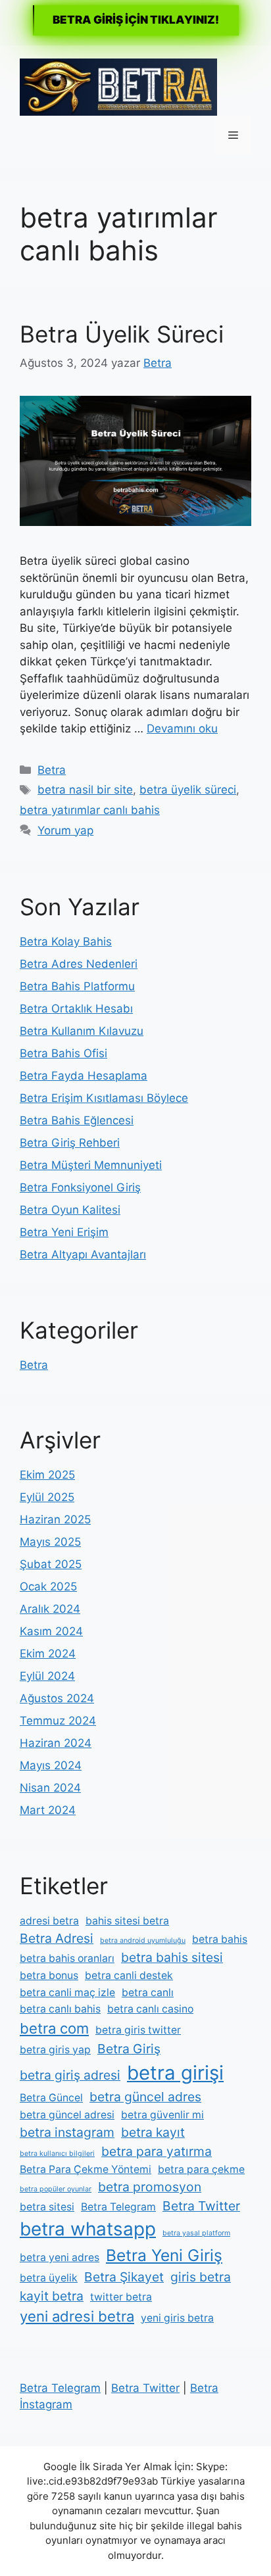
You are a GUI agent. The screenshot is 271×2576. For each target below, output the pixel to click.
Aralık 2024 (50, 1609)
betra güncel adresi (67, 2115)
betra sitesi (47, 2207)
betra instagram (67, 2132)
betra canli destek (129, 1975)
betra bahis (220, 1939)
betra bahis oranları (67, 1958)
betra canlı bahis (60, 2009)
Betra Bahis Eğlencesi (77, 1120)
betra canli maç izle (67, 1992)
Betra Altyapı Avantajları (83, 1254)
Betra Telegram (118, 2207)
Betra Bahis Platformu (77, 986)
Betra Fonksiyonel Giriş (80, 1187)
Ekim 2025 (47, 1475)
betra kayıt (153, 2132)
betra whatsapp (88, 2229)
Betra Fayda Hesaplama (84, 1076)
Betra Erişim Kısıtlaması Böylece (104, 1098)
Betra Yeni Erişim (64, 1232)
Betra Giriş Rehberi (70, 1143)
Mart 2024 (48, 1810)
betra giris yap (55, 2050)
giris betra (201, 2277)
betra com (54, 2028)
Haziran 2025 (55, 1519)
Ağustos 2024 (57, 1698)
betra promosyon (150, 2187)
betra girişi (175, 2073)
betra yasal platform (196, 2233)
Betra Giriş (129, 2049)
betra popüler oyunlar (56, 2189)
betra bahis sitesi (172, 1957)
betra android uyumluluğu (143, 1941)
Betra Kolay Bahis (66, 942)
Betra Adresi (57, 1938)
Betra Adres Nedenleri (79, 964)
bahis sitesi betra (127, 1921)
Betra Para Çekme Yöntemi (86, 2169)
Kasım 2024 (51, 1631)
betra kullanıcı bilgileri (57, 2154)
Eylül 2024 (47, 1676)
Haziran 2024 (56, 1743)
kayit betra (52, 2296)
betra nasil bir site (85, 790)
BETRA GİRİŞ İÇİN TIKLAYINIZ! (136, 20)
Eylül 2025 (47, 1497)
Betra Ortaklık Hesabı (76, 1009)
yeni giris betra (177, 2318)
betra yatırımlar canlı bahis (90, 810)
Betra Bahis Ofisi (63, 1053)
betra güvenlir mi (162, 2115)
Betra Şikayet (124, 2277)
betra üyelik (49, 2278)
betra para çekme (201, 2169)
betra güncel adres (145, 2097)
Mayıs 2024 (51, 1765)
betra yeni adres (60, 2257)
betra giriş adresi (70, 2075)
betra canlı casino (150, 2009)
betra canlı (148, 1992)
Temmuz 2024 (58, 1721)
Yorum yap (65, 830)
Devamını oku (182, 728)
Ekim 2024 (48, 1654)
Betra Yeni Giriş (164, 2255)
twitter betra (121, 2297)
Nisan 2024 (50, 1788)
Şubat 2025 (51, 1564)
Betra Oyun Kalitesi (70, 1210)
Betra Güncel (51, 2098)
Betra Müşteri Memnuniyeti (91, 1165)
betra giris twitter (138, 2030)
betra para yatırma (157, 2151)
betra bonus (49, 1975)
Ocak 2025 (48, 1586)
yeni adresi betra (77, 2316)
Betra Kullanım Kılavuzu (82, 1031)
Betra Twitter (201, 2206)
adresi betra (49, 1921)
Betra (52, 770)
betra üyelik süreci (188, 790)
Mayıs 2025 (50, 1542)
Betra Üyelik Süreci (122, 334)
